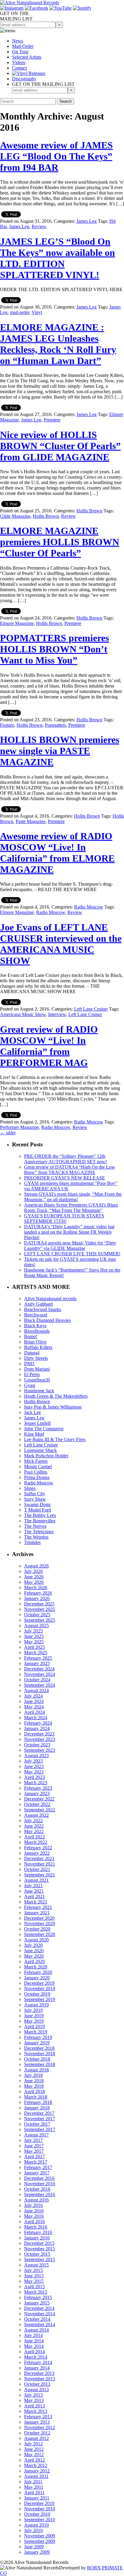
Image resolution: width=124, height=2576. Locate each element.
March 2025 (36, 1653)
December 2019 (39, 1983)
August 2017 (36, 2135)
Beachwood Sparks (43, 1309)
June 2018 (34, 2081)
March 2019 (36, 2032)
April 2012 (34, 2460)
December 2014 (39, 2308)
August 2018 (36, 2070)
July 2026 (33, 1571)
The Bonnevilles (40, 1521)
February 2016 (38, 2232)
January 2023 (37, 1793)
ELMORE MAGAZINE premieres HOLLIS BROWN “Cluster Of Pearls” (60, 542)
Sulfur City (35, 1494)
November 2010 (40, 2509)
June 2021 (34, 1891)
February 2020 (38, 1972)
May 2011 (34, 2487)
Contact (19, 68)
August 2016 (36, 2200)
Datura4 (32, 1353)
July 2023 (33, 1761)
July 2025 (33, 1631)
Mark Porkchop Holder (46, 1456)
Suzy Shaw (35, 1499)
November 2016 (40, 2184)
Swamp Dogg (37, 1504)
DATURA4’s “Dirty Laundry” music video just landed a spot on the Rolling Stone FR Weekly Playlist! (69, 1232)
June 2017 (34, 2146)
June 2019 (34, 2016)
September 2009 (40, 2541)
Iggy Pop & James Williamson (53, 1407)
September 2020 (40, 1934)
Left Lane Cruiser (91, 1009)
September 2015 (40, 2259)
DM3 (29, 1364)
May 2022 (34, 1831)
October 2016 (37, 2189)
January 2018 (37, 2108)
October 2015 (37, 2254)
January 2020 (37, 1978)
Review (39, 227)
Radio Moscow (89, 907)
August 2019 (36, 2005)
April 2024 (34, 1712)
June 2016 (34, 2211)
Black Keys (35, 1326)
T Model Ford (37, 1510)
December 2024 (39, 1669)
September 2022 (40, 1810)
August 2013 (36, 2390)
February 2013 (38, 2417)
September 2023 (40, 1750)
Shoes (30, 1488)
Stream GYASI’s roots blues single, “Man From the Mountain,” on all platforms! (73, 1197)
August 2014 (36, 2330)
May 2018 (34, 2086)
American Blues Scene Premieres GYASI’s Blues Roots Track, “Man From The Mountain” (71, 1208)
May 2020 (34, 1956)
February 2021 (38, 1907)
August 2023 (36, 1756)
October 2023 (37, 1745)
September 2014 (40, 2324)
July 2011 (33, 2482)
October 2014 (37, 2319)
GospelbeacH (37, 1380)
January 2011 (37, 2498)
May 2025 (34, 1642)
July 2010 (33, 2530)
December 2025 (39, 1604)
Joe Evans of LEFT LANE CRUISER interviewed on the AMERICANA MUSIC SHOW (61, 944)
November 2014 (40, 2314)
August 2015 (36, 2265)
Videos (19, 62)
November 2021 (40, 1864)
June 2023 (34, 1766)
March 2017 (36, 2162)
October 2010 (37, 2514)
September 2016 (40, 2194)
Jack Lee (33, 1412)
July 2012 (33, 2444)
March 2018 (36, 2097)
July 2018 (33, 2075)
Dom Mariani (37, 1369)
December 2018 (39, 2048)
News (18, 41)
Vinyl (37, 312)
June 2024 (34, 1701)
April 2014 (34, 2352)
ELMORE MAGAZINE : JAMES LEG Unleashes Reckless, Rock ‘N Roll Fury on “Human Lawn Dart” (58, 344)
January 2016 (37, 2238)
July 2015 (33, 2270)
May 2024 (34, 1707)
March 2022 (36, 1842)
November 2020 (40, 1923)
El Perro (32, 1374)
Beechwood (36, 1315)
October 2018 (37, 2059)
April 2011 (34, 2492)
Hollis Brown (89, 511)
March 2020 (36, 1967)
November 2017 (40, 2119)
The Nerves (35, 1526)
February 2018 (38, 2102)
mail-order (20, 312)
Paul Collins (36, 1472)
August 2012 (36, 2438)
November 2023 (40, 1739)
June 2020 (34, 1951)
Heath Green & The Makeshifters (56, 1396)
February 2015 (38, 2297)
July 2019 (33, 2010)
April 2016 (34, 2222)
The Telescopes (39, 1532)
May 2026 (34, 1582)
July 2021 (33, 1886)
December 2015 (39, 2243)
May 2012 (34, 2455)
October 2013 (37, 2384)
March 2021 (36, 1902)
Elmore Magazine (17, 623)
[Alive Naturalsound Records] (29, 3)
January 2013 (37, 2422)
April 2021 (34, 1896)
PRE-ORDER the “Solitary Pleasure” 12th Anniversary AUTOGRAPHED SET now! (65, 1159)
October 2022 (37, 1804)
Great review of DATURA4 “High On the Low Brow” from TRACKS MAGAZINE (70, 1170)
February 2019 (38, 2037)
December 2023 (39, 1734)
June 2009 (34, 2547)
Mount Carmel (38, 1467)
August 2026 (36, 1566)
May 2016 (34, 2216)
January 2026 (37, 1598)
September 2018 (40, 2064)
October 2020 (37, 1929)
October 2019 (37, 1994)
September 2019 (40, 1999)
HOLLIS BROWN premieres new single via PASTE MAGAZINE (60, 751)
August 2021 (36, 1880)
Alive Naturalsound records (50, 1299)
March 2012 (36, 2465)
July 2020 (33, 1945)
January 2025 (37, 1663)
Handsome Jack (39, 1391)
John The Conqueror (44, 1429)
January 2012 (37, 2471)
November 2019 (40, 1989)
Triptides (32, 1542)
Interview (57, 1014)
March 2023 (36, 1783)
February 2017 (38, 2167)
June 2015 (34, 2276)
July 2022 (33, 1821)
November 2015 (40, 2249)
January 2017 (37, 2173)
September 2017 (40, 2129)
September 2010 (40, 2520)
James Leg (87, 221)
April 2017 (34, 2157)
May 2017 (34, 2151)
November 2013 (40, 2379)
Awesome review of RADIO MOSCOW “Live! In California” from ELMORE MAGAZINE (57, 853)
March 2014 (36, 2357)
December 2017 (39, 2113)
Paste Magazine (31, 821)
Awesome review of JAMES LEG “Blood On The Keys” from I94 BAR (56, 156)
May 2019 (34, 2021)
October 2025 (37, 1615)
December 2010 (39, 2503)
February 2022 (38, 1848)
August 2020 (36, 1940)
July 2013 (33, 2395)
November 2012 (40, 2427)
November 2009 (40, 2536)
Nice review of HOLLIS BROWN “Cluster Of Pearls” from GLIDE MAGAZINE (60, 446)
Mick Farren (36, 1461)
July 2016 (33, 2205)
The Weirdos (36, 1537)
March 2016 (36, 2227)
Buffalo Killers (38, 1347)
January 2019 (37, 2043)
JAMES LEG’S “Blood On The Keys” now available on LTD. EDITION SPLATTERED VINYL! (57, 258)
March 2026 (36, 1588)
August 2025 (36, 1625)
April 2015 (34, 2287)
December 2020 (39, 1918)
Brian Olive (35, 1342)
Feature (7, 725)
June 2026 (34, 1577)
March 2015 (36, 2292)
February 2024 (38, 1723)
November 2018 (40, 2054)
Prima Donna (37, 1477)
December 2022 (39, 1799)
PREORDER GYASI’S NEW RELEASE (65, 1178)
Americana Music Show (23, 1014)
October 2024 (37, 1680)
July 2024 (33, 1696)
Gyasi (30, 1385)
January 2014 (37, 2368)
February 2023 (38, 1788)
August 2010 (36, 2525)
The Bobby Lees (40, 1515)
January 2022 (37, 1853)
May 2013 (34, 2400)
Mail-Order (23, 46)
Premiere (52, 420)
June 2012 (34, 2449)
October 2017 (37, 2124)
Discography (24, 79)
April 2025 (34, 1647)
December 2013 (39, 2373)
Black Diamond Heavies (47, 1320)
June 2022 (34, 1826)
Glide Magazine (15, 516)
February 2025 (38, 1658)
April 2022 (34, 1837)
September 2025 (40, 1620)
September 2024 (40, 1685)
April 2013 (34, 2406)
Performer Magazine (19, 1127)
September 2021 (40, 1875)
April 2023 (34, 1777)
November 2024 (40, 1674)
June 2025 (34, 1636)
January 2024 (37, 1728)
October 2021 (37, 1869)
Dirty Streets (36, 1358)
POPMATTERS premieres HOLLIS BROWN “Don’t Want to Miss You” (54, 649)
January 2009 (37, 2552)
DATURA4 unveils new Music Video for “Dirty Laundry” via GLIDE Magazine (70, 1246)
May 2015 (34, 2281)
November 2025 (40, 1609)
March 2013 (36, 2411)
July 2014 (33, 2335)
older (8, 1133)
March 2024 (36, 1718)
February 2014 (38, 2362)
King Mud (34, 1434)
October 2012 (37, 2433)
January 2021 (37, 1913)
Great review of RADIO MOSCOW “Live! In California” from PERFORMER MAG (49, 1046)
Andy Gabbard (38, 1304)
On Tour (20, 52)
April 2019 (34, 2026)
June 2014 (34, 2341)
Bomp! (31, 1336)
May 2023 (34, 1772)
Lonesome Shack (40, 1450)
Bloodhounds (37, 1331)
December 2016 (39, 2178)
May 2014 (34, 2346)
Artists (27, 57)
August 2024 (36, 1690)
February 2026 (38, 1593)
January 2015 (37, 2303)
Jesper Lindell (37, 1423)
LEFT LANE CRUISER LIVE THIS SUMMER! (72, 1254)
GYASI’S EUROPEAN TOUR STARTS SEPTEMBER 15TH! (64, 1218)
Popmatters (55, 725)
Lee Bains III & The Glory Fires (55, 1439)
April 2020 (34, 1961)
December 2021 (39, 1858)
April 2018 (34, 2091)
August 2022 (36, 1815)
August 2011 (36, 2476)
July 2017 (33, 2140)
